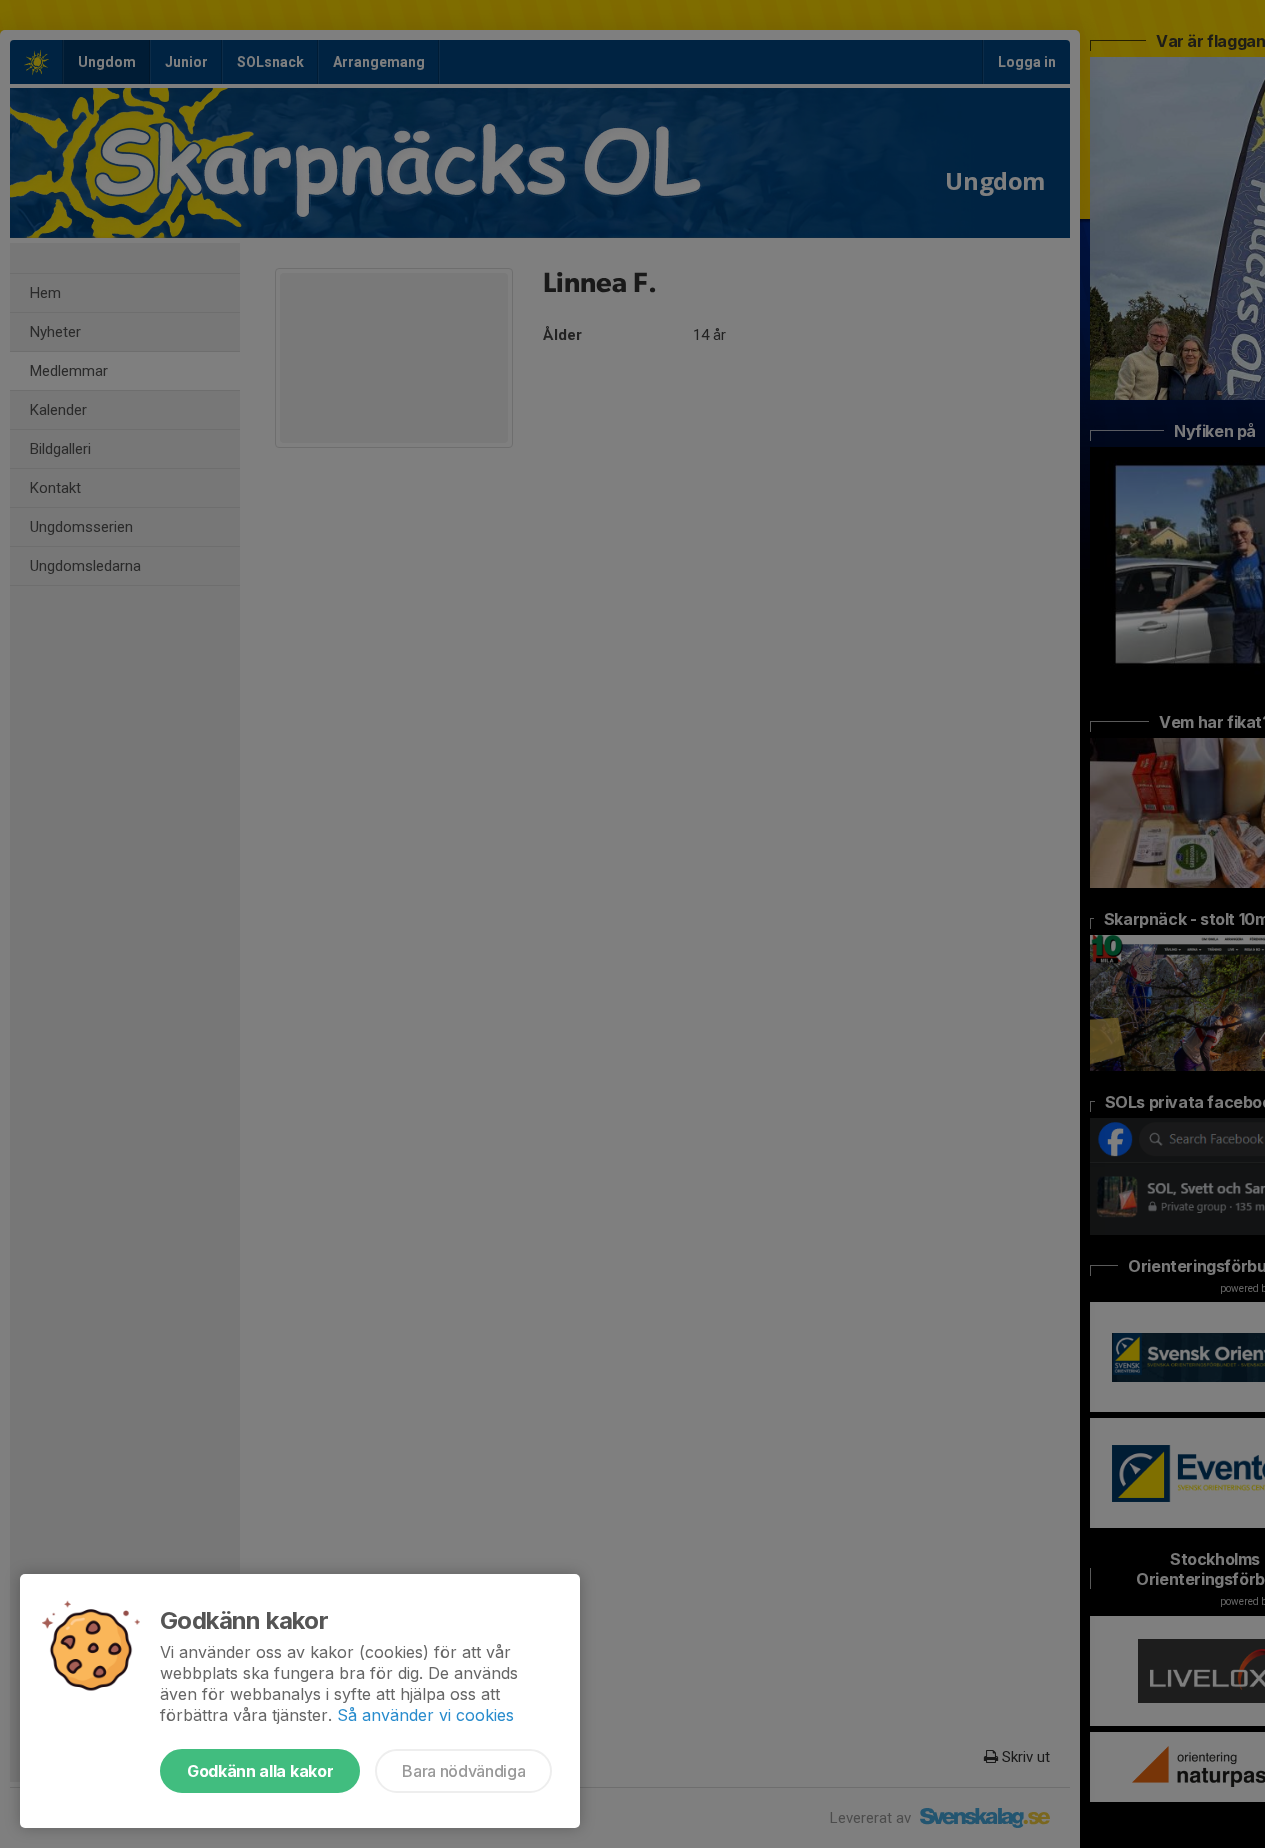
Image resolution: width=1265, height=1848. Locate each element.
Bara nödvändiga (463, 1771)
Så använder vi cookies (425, 1715)
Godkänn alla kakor (260, 1771)
